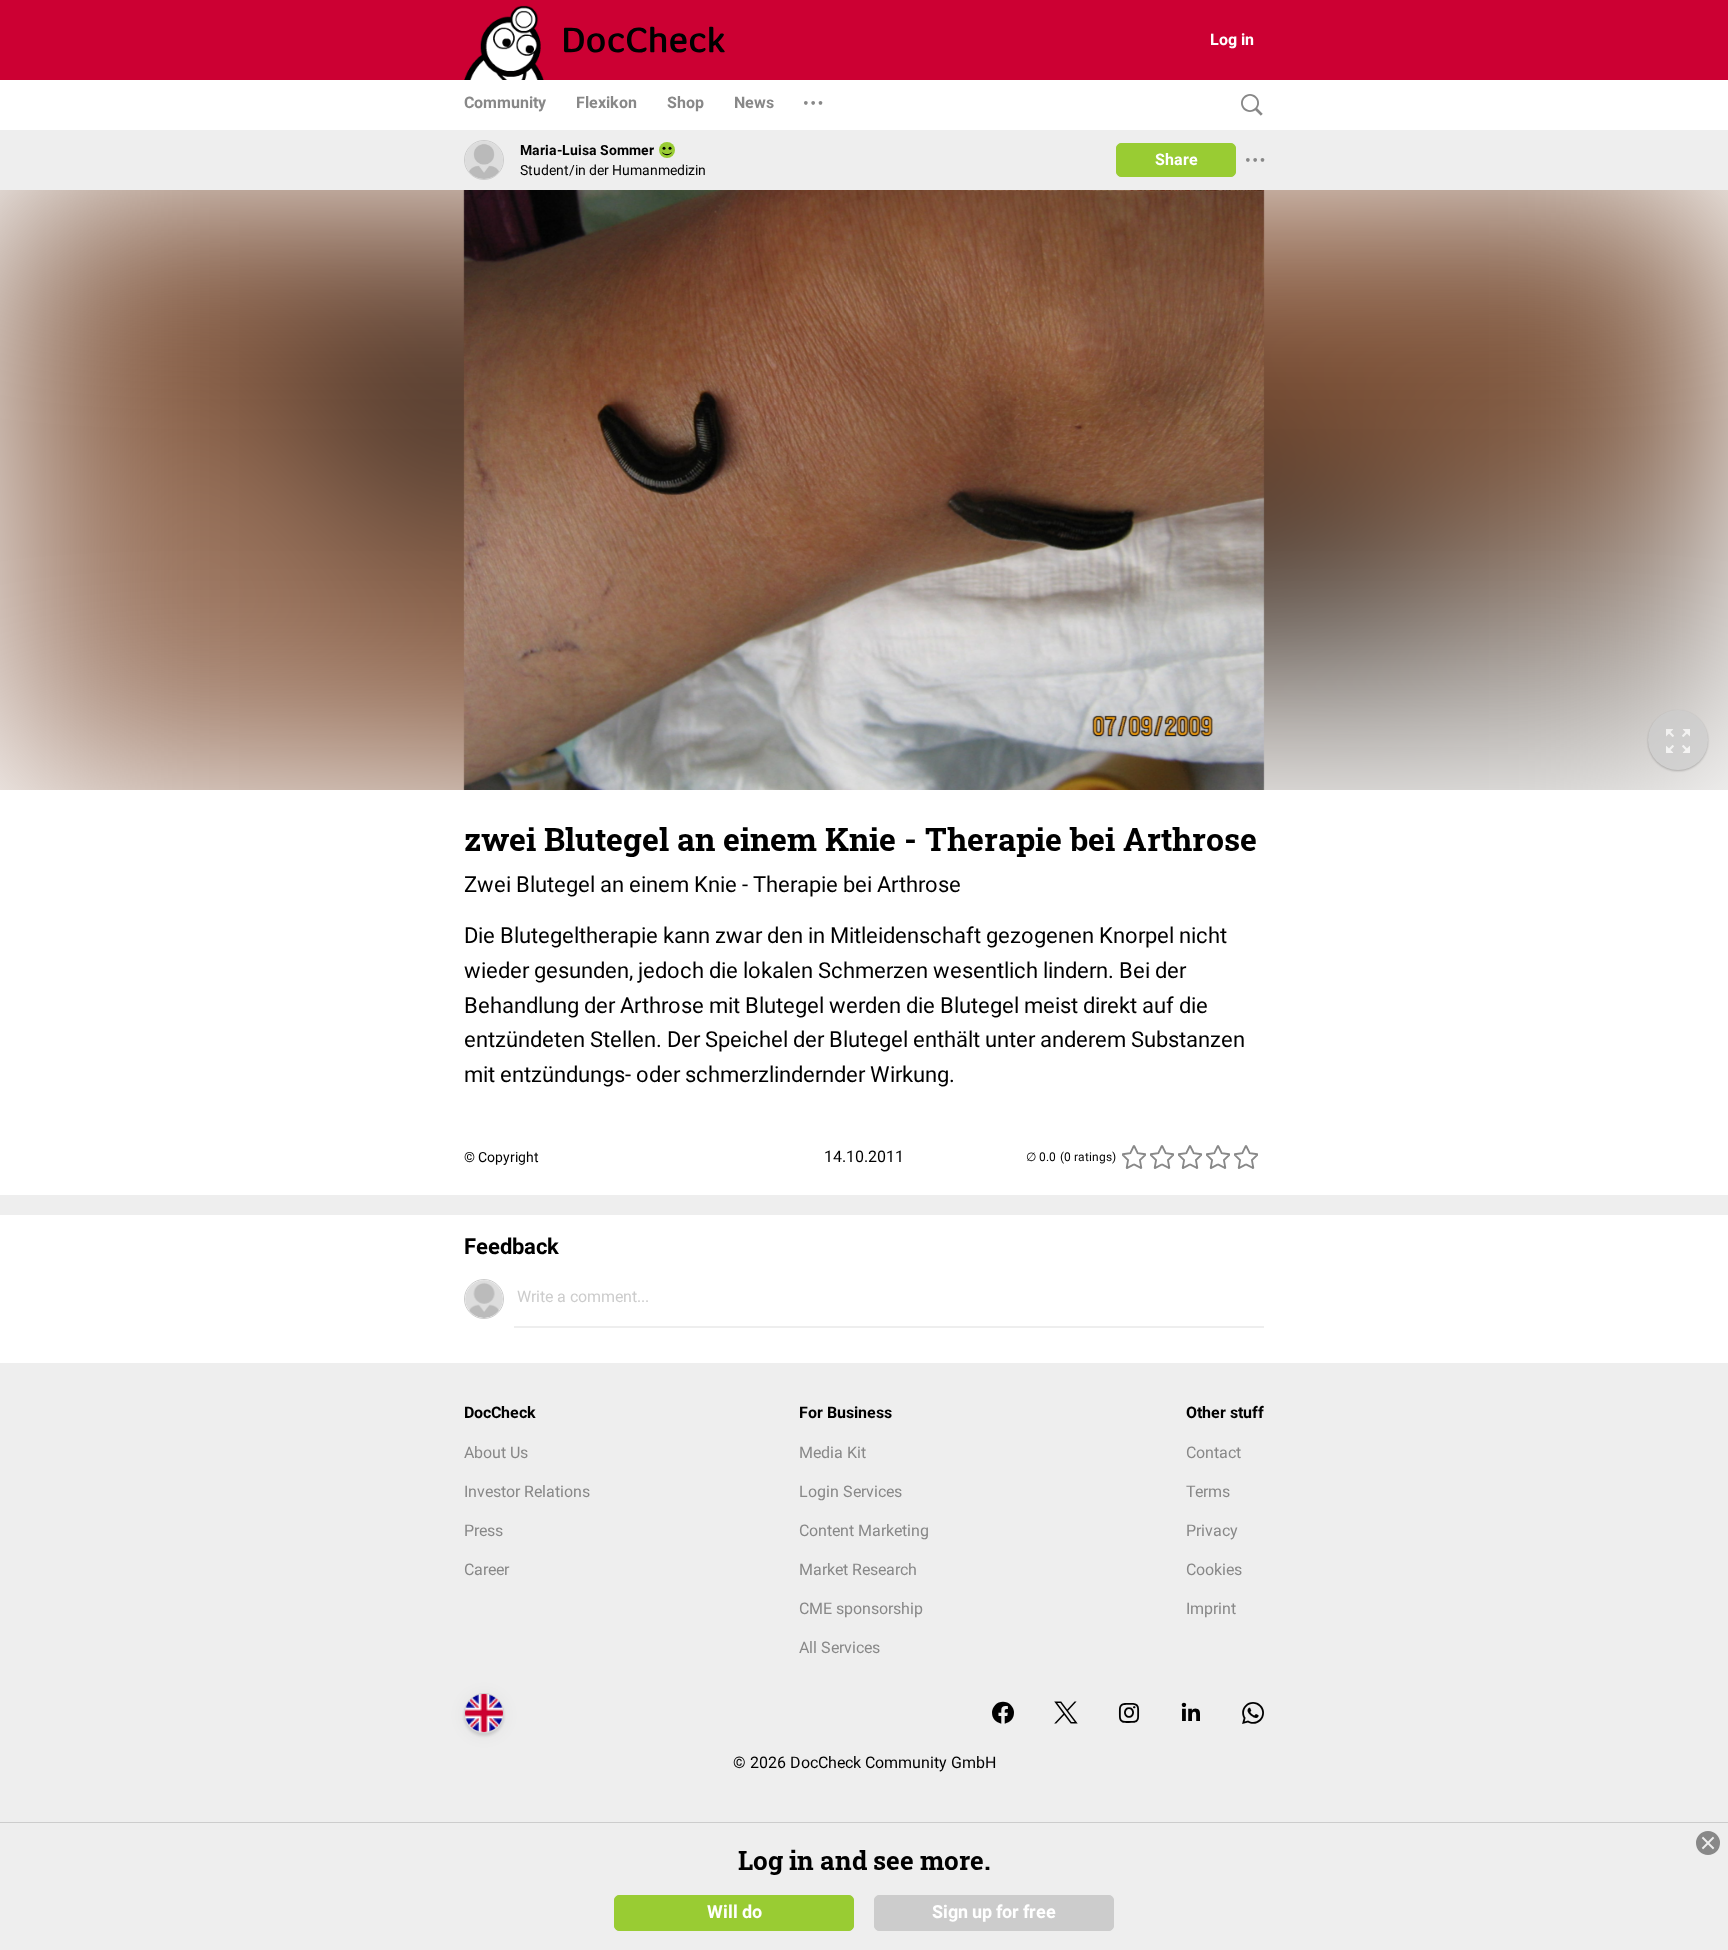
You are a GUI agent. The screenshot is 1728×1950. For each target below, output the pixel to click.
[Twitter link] (1066, 1714)
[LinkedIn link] (1191, 1714)
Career (486, 1569)
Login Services (850, 1491)
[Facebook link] (1003, 1714)
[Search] (1247, 105)
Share (1176, 159)
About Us (496, 1452)
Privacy (1212, 1530)
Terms (1208, 1491)
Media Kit (832, 1452)
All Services (839, 1647)
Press (483, 1530)
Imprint (1211, 1608)
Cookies (1214, 1569)
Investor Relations (527, 1491)
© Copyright (501, 1157)
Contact (1213, 1452)
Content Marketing (864, 1530)
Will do (734, 1912)
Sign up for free (994, 1912)
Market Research (858, 1569)
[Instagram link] (1129, 1714)
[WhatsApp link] (1253, 1714)
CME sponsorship (861, 1608)
